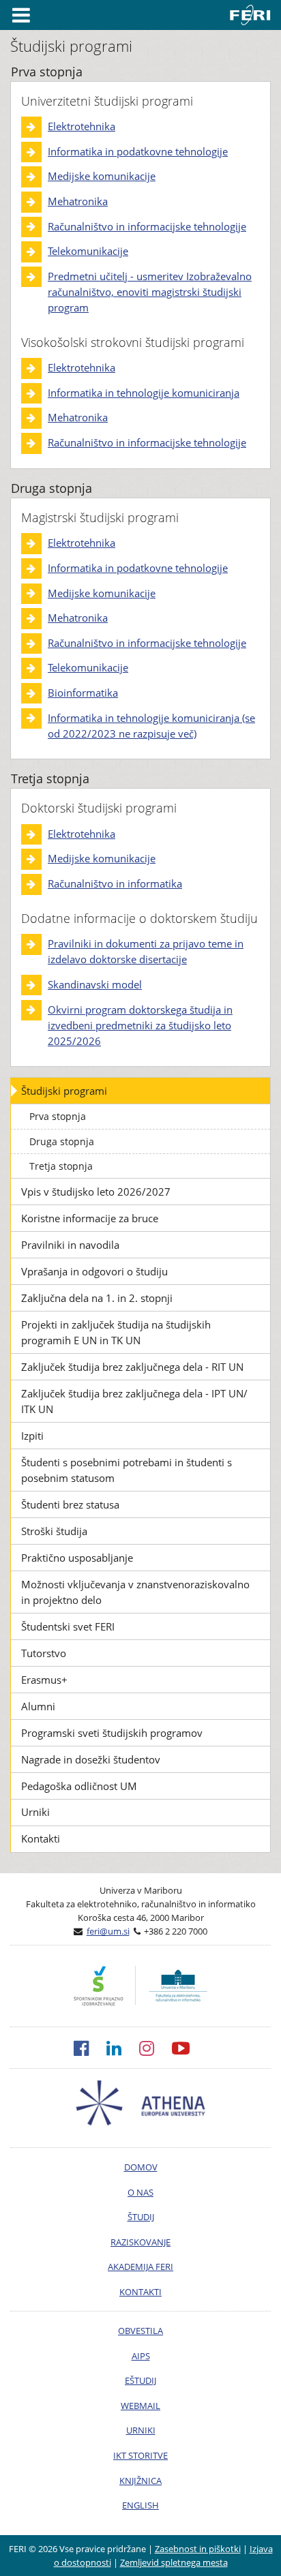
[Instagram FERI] (156, 2048)
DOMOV (141, 2167)
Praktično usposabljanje (77, 1558)
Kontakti (41, 1838)
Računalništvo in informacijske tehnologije (147, 226)
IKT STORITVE (140, 2455)
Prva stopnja (58, 1116)
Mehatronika (78, 201)
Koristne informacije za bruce (90, 1218)
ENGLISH (140, 2505)
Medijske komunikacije (102, 176)
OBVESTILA (140, 2331)
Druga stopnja (62, 1141)
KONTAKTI (140, 2292)
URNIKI (141, 2430)
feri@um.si (108, 1931)
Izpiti (32, 1436)
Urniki (35, 1812)
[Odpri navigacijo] (21, 15)
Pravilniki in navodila (70, 1245)
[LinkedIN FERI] (123, 2048)
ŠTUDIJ (141, 2217)
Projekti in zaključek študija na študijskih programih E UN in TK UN (116, 1332)
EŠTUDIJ (140, 2380)
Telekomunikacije (88, 251)
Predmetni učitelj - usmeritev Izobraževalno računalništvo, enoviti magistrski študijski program (150, 292)
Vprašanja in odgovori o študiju (94, 1271)
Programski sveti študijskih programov (112, 1733)
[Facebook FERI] (90, 2048)
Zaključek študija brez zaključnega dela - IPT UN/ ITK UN (134, 1401)
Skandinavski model (95, 984)
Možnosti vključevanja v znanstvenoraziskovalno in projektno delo (135, 1592)
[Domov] (253, 15)
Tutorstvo (44, 1653)
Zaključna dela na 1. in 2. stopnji (97, 1298)
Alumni (38, 1706)
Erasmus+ (44, 1680)
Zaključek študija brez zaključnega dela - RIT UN (132, 1367)
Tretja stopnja (61, 1166)
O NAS (140, 2192)
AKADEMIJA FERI (140, 2267)
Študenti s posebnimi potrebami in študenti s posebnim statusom (127, 1470)
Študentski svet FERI (68, 1626)
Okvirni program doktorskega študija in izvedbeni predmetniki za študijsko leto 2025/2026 (140, 1025)
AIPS (141, 2356)
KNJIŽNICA (140, 2481)
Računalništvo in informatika (115, 883)
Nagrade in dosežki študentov (91, 1759)
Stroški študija (54, 1531)
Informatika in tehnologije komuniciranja (144, 393)
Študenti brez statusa (70, 1504)
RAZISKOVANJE (140, 2242)
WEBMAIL (140, 2406)
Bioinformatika (83, 693)
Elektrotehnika (82, 126)
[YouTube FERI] (190, 2048)
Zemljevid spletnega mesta (174, 2562)
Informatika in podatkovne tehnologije (138, 151)
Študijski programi (64, 1091)
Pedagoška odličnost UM (79, 1786)
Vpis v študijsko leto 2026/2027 (96, 1192)
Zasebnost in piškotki (198, 2549)
